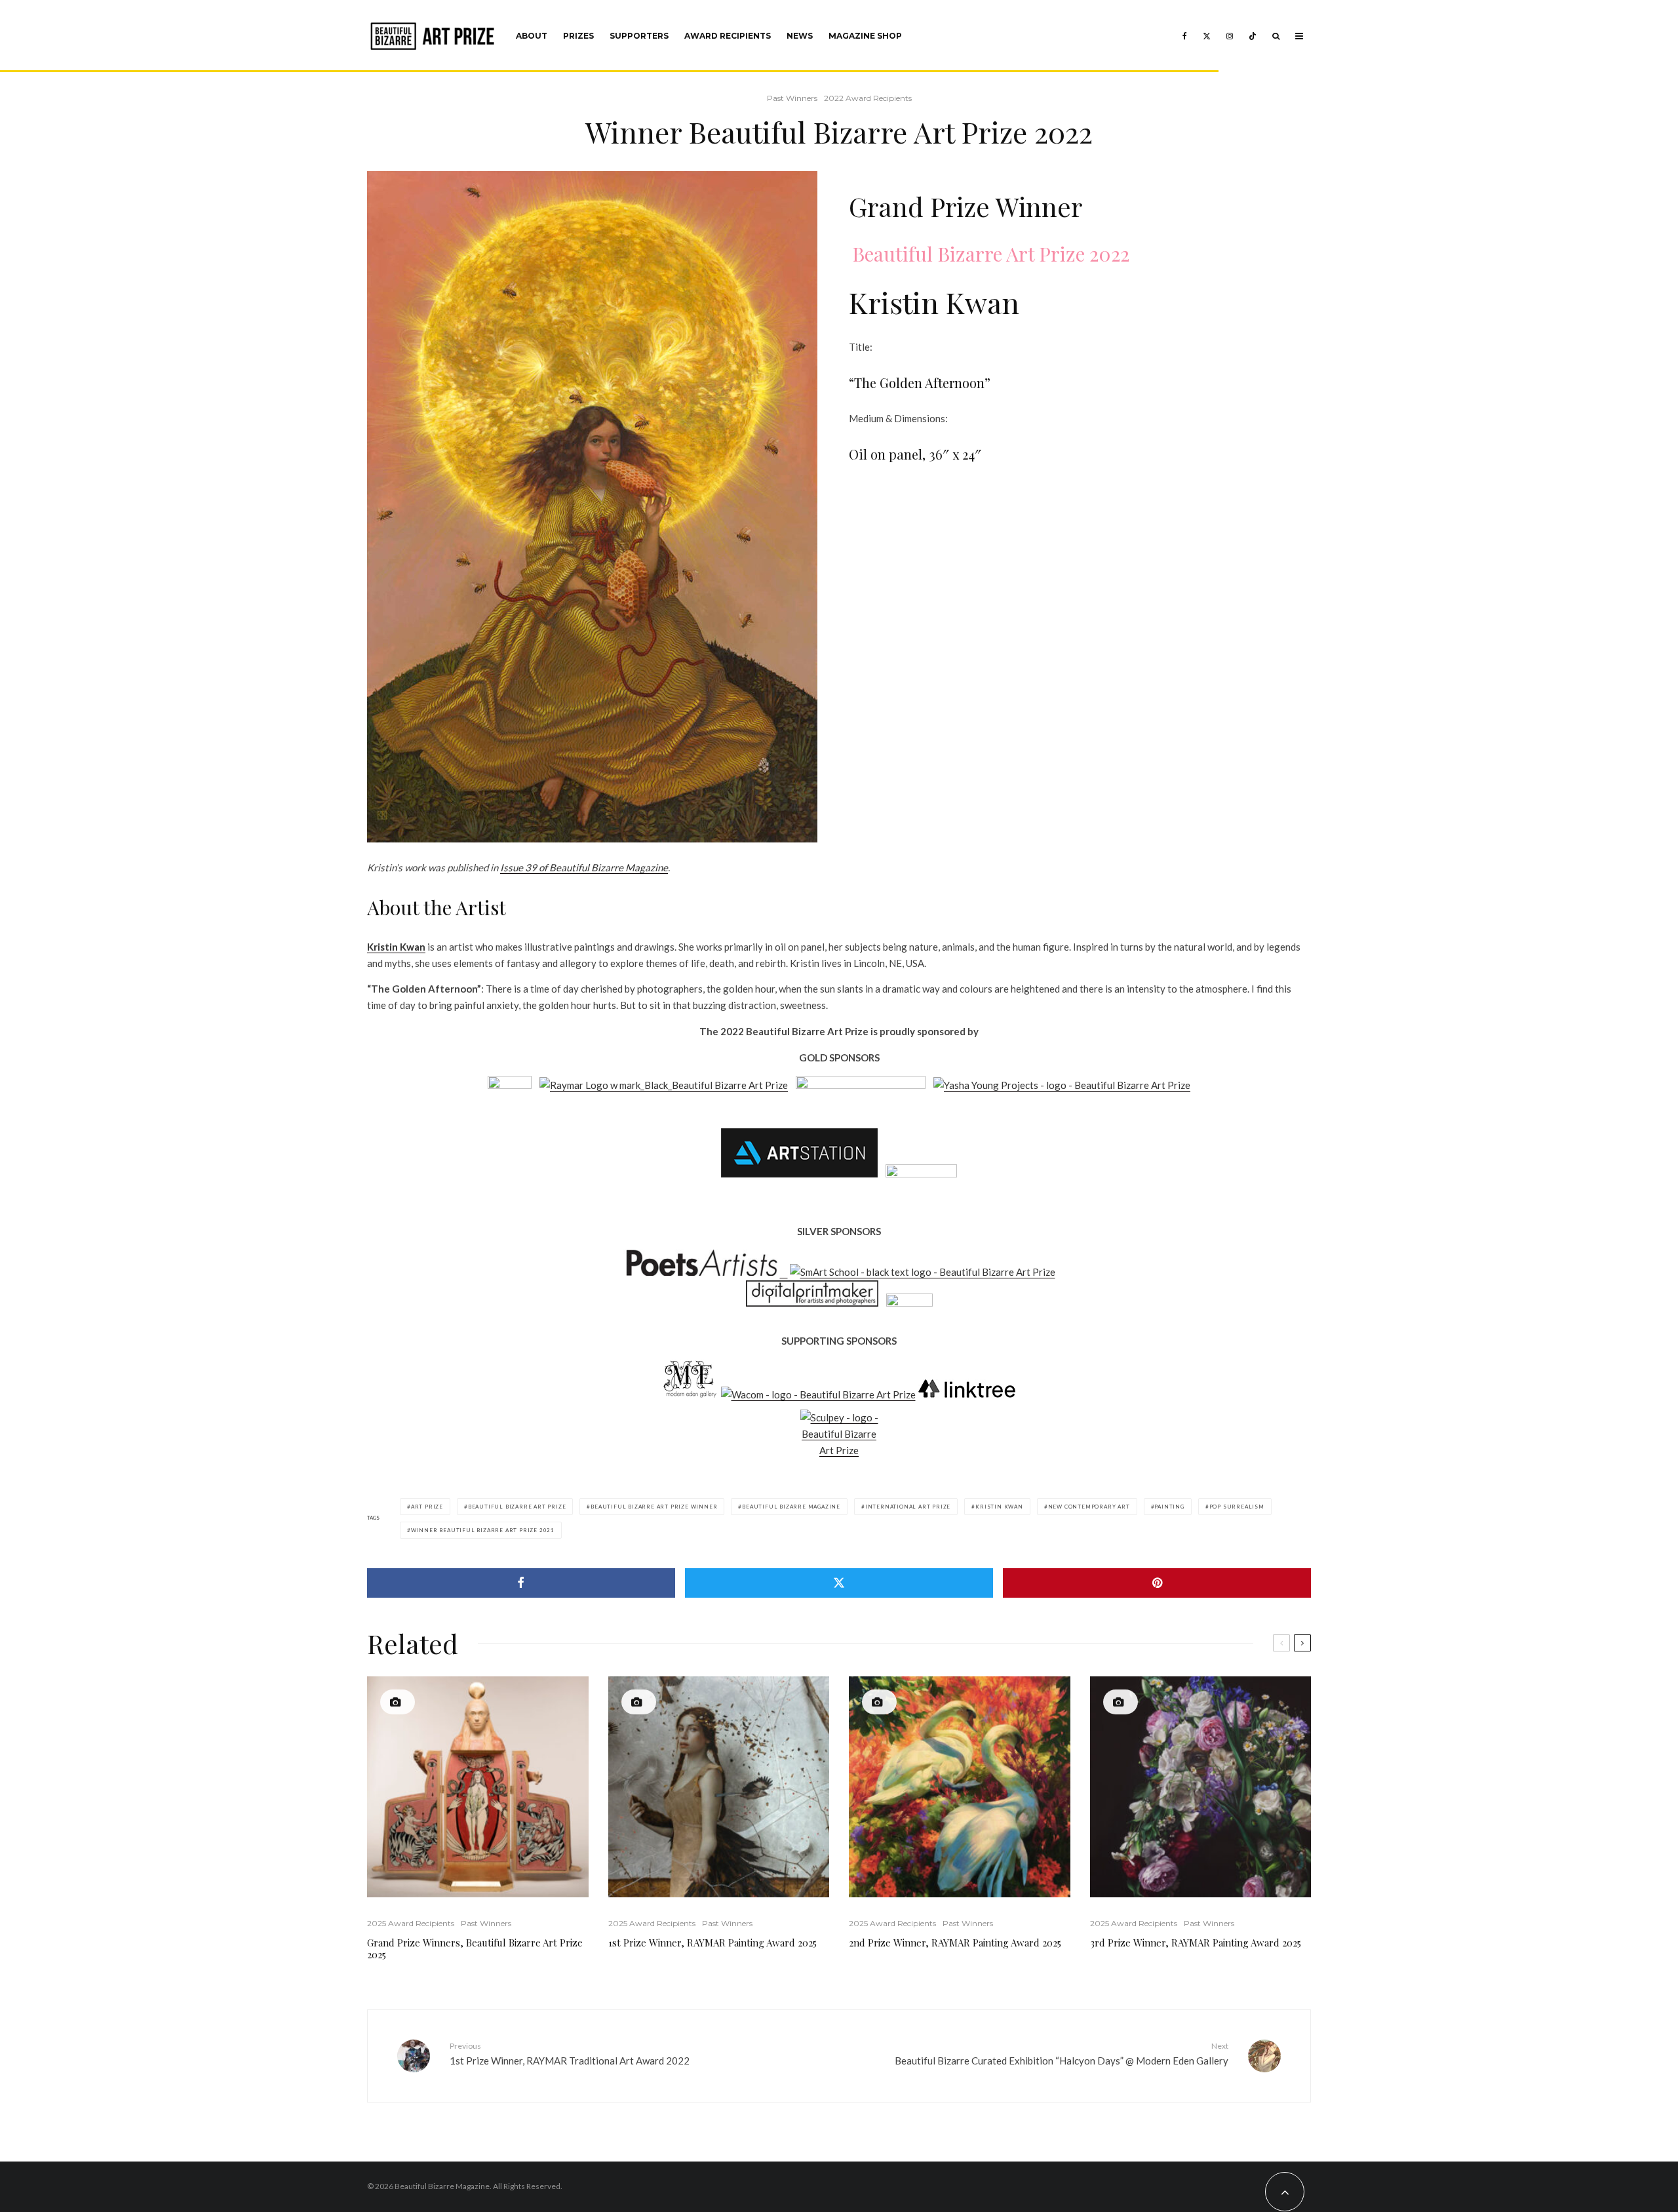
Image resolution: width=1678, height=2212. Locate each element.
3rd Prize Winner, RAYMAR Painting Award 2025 (1196, 1943)
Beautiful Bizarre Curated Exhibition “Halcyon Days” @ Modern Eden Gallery (1062, 2054)
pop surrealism (1237, 1507)
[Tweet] (839, 1583)
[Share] (521, 1583)
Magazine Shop (865, 36)
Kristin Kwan (396, 947)
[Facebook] (1185, 36)
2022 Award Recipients (868, 98)
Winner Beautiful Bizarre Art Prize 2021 (483, 1530)
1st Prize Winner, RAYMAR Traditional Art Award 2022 (570, 2054)
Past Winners (792, 98)
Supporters (639, 36)
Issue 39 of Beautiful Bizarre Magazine (584, 867)
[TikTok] (1253, 36)
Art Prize (427, 1507)
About (532, 36)
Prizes (578, 36)
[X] (1207, 36)
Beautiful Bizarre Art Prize (517, 1507)
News (800, 36)
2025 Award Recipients (411, 1923)
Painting (1169, 1507)
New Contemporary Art (1089, 1507)
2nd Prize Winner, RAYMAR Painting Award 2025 (955, 1943)
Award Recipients (728, 36)
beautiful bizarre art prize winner (654, 1507)
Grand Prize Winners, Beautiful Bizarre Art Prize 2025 (475, 1948)
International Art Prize (908, 1507)
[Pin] (1157, 1583)
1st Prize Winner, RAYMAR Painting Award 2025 (712, 1943)
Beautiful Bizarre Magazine (791, 1507)
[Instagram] (1230, 36)
